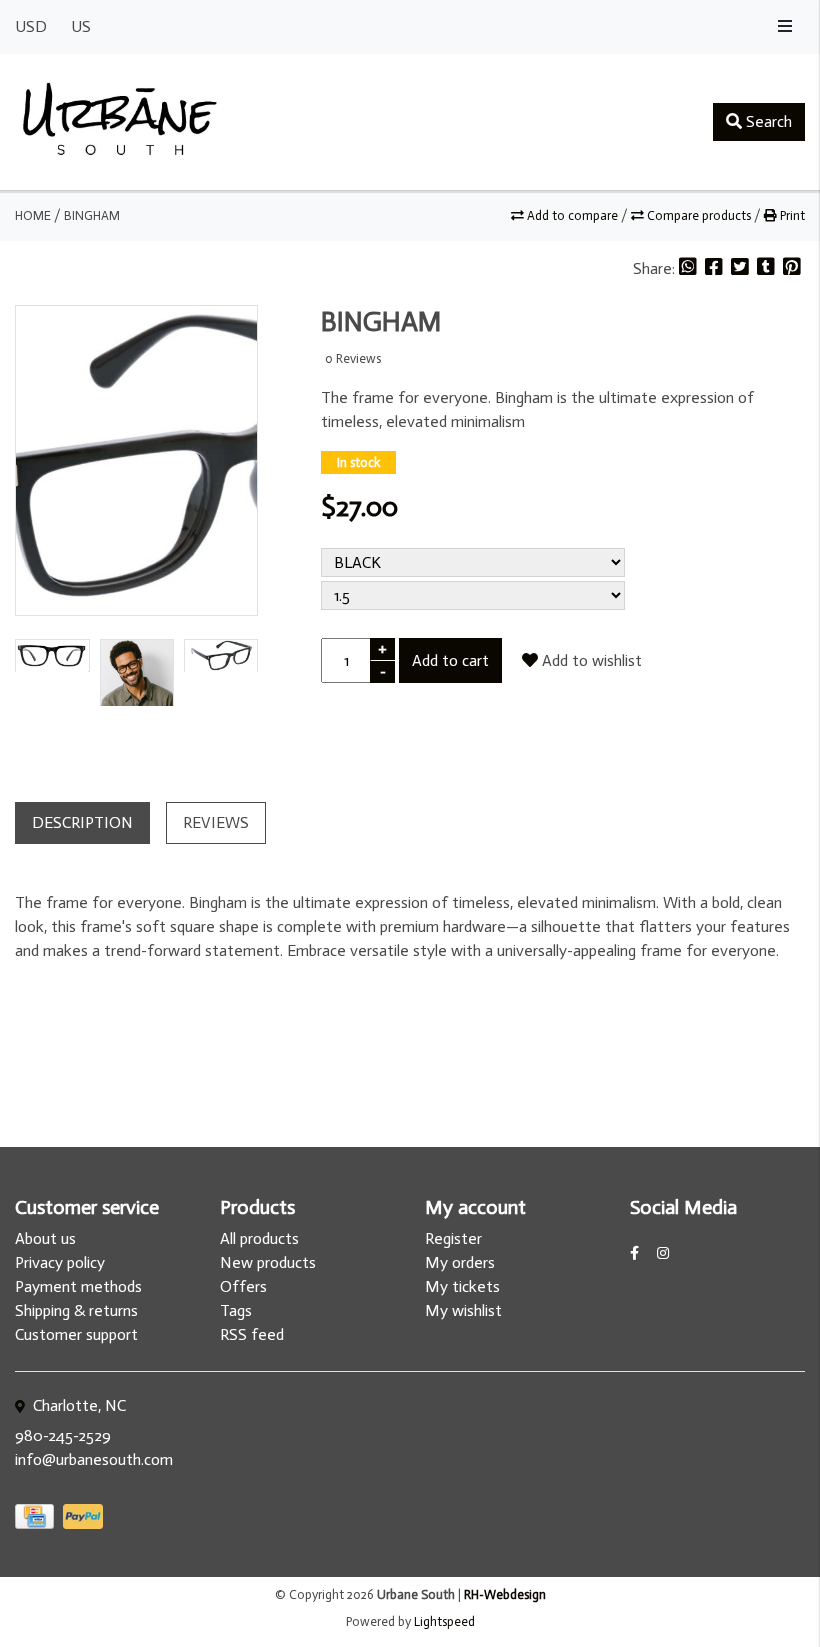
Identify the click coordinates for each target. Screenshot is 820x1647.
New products (268, 1262)
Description (82, 822)
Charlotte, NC (77, 1405)
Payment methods (78, 1286)
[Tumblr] (768, 268)
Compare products (699, 215)
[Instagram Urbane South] (663, 1253)
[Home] (120, 122)
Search (767, 121)
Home (33, 215)
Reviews (216, 822)
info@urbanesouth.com (94, 1459)
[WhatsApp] (690, 268)
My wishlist (463, 1310)
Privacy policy (60, 1262)
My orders (460, 1262)
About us (45, 1238)
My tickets (462, 1286)
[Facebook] (716, 268)
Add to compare (572, 215)
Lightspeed (444, 1621)
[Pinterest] (792, 268)
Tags (236, 1310)
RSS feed (252, 1334)
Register (453, 1238)
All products (259, 1238)
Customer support (76, 1334)
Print (791, 215)
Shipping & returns (76, 1310)
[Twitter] (742, 268)
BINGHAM (92, 215)
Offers (243, 1286)
